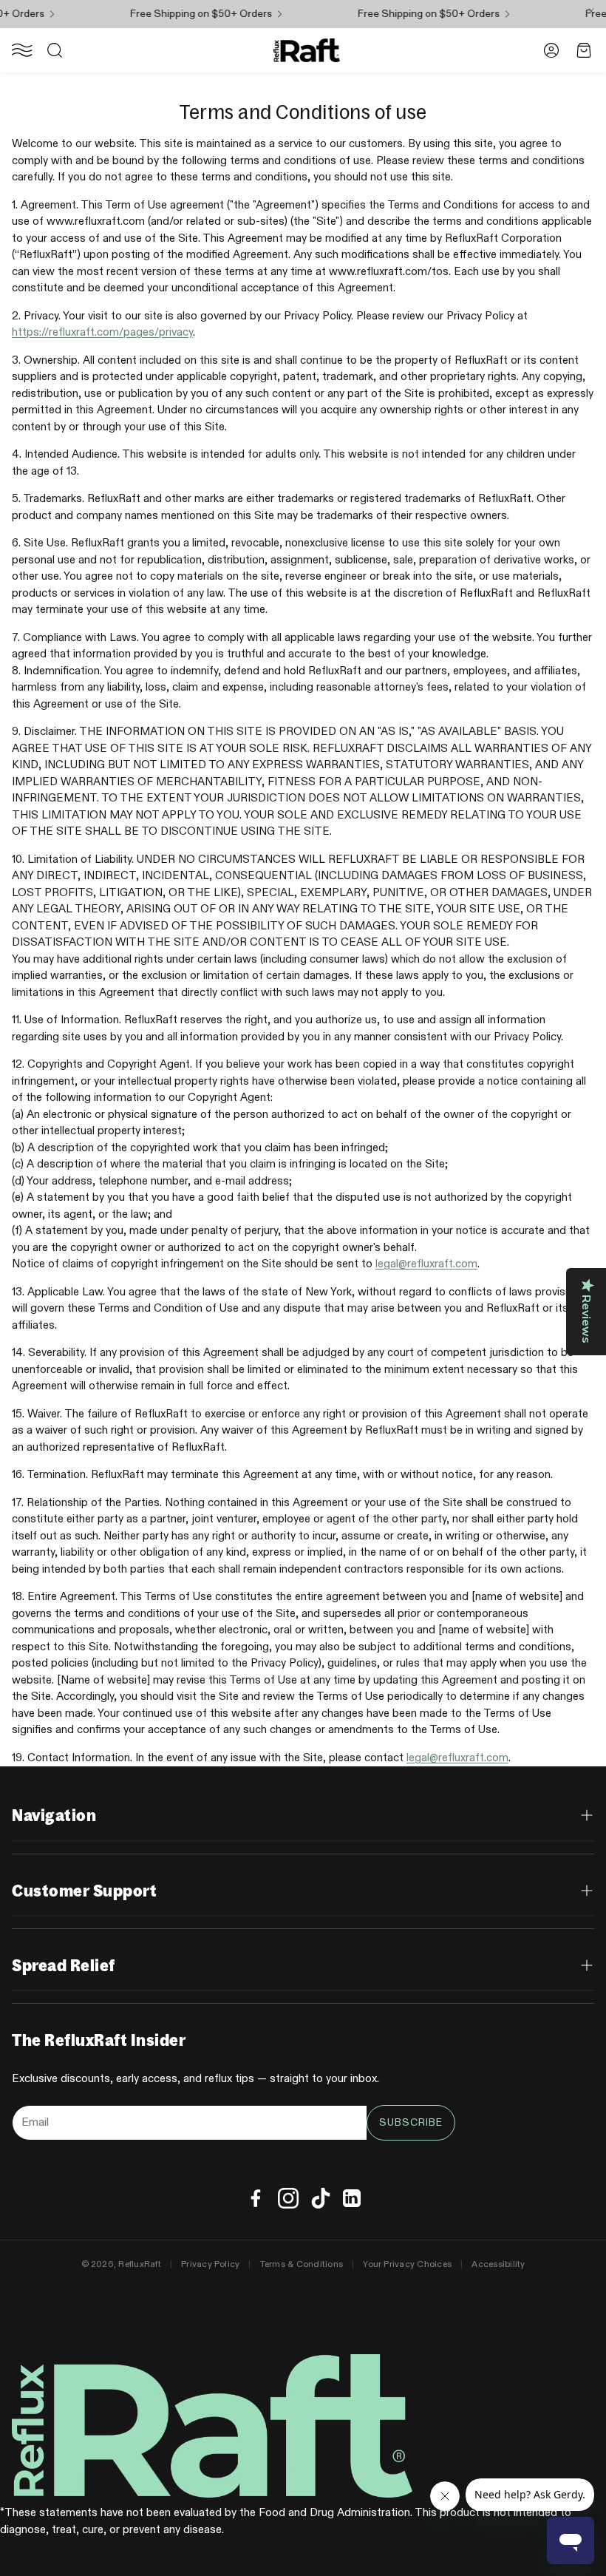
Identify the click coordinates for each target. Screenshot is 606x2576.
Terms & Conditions (302, 2265)
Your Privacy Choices (407, 2265)
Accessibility (498, 2265)
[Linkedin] (352, 2198)
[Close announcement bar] (591, 11)
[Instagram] (288, 2198)
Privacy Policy (210, 2265)
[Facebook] (256, 2198)
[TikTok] (321, 2198)
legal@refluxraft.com (426, 1264)
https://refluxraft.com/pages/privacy (102, 332)
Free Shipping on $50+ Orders (187, 14)
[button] (22, 50)
